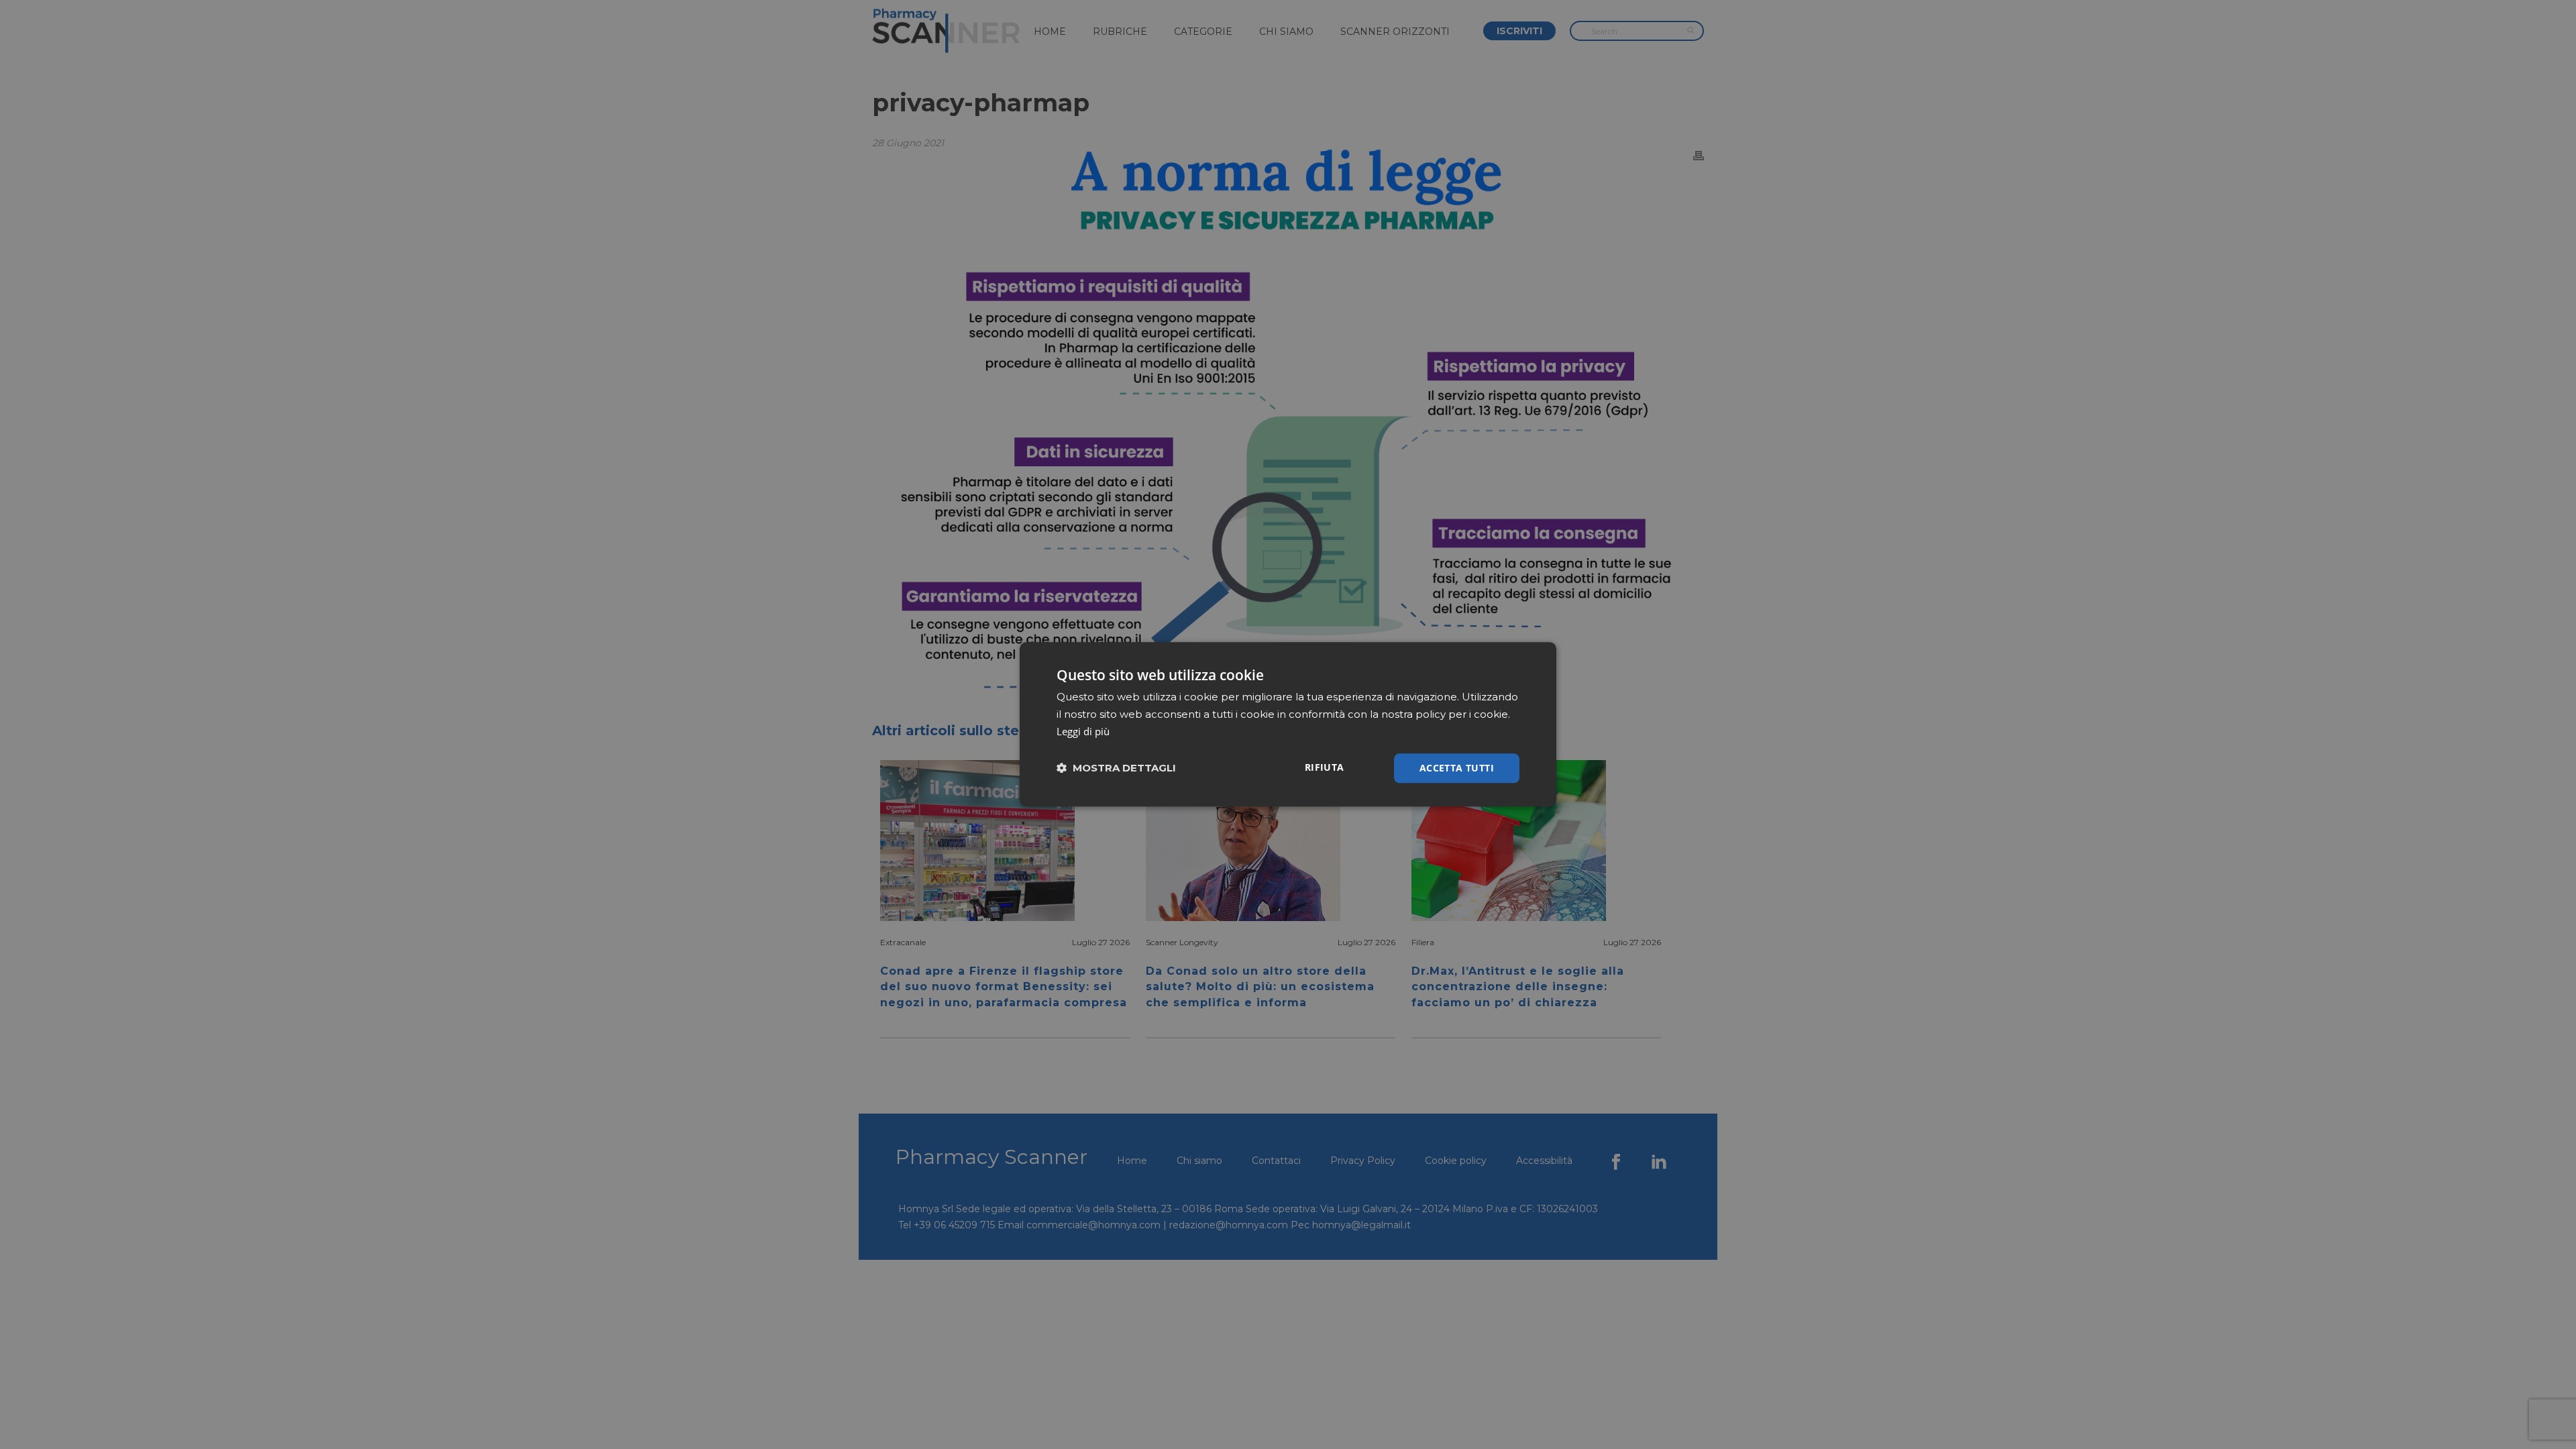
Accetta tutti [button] (1457, 768)
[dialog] (1288, 724)
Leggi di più (1083, 731)
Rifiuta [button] (1325, 767)
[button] (1116, 768)
